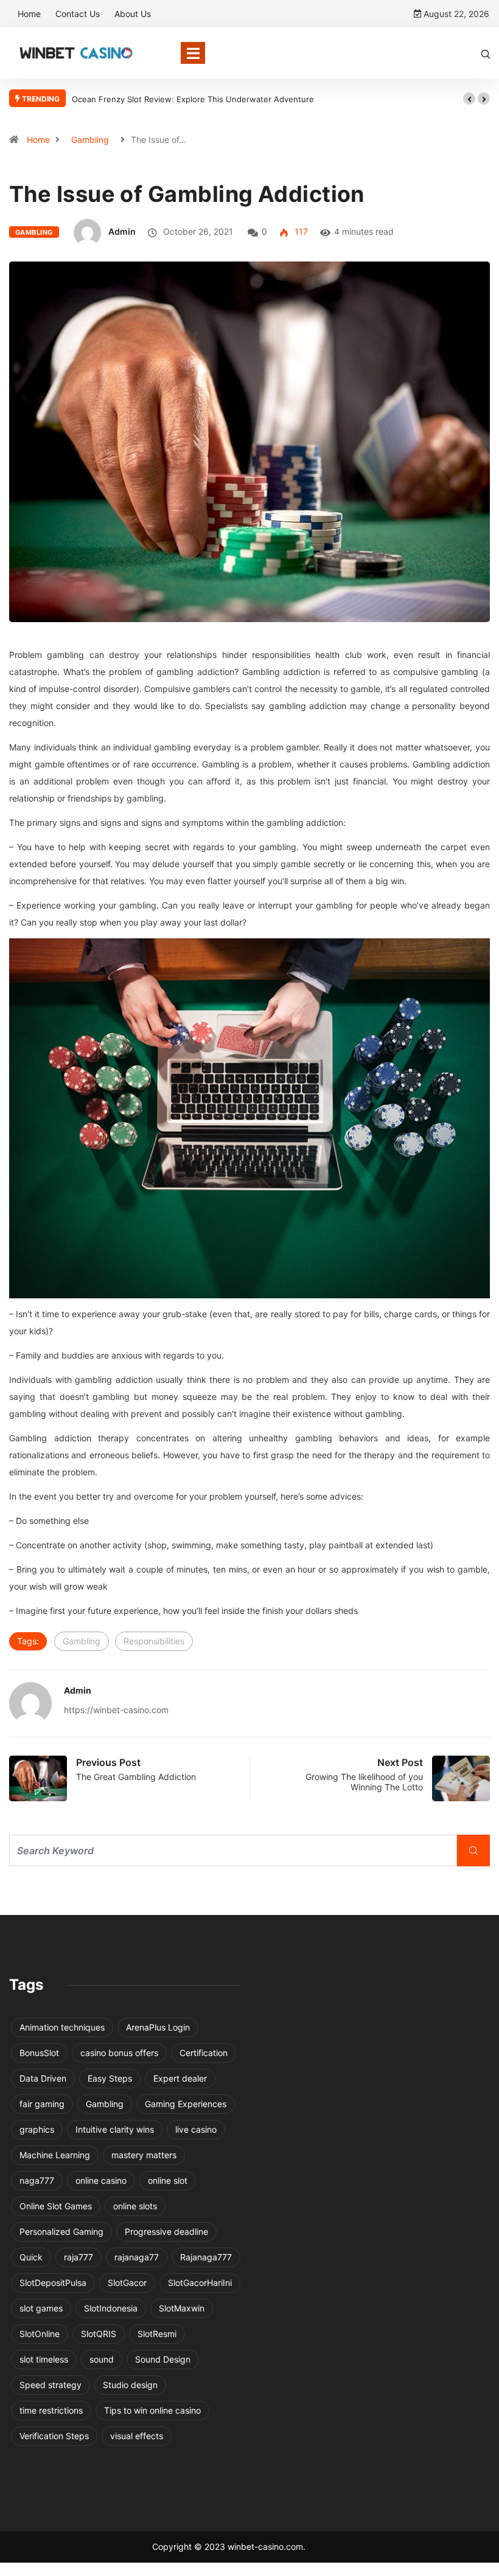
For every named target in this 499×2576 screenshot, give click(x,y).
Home (29, 14)
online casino (101, 2180)
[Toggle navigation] (193, 53)
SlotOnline (40, 2334)
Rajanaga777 (206, 2257)
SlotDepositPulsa (53, 2283)
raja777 (79, 2257)
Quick (31, 2257)
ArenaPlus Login (158, 2027)
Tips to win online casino (152, 2410)
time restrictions (51, 2410)
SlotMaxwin (182, 2308)
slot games (41, 2308)
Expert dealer (180, 2078)
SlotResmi (157, 2334)
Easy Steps (110, 2078)
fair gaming (42, 2104)
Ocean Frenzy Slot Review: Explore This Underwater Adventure (193, 99)
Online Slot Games (56, 2206)
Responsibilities (154, 1641)
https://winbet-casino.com (116, 1710)
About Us (133, 14)
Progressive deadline (166, 2231)
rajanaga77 (137, 2257)
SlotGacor (127, 2283)
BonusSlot (39, 2053)
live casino (196, 2129)
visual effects (137, 2436)
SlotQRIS (99, 2334)
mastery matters (144, 2155)
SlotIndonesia (111, 2308)
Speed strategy (51, 2385)
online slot (168, 2180)
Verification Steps (54, 2436)
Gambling (90, 140)
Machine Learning (55, 2155)
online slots (135, 2206)
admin (122, 231)
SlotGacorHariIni (200, 2283)
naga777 (37, 2180)
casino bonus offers (119, 2053)
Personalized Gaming (61, 2231)
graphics (37, 2129)
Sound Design (163, 2359)
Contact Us (78, 14)
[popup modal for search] (486, 53)
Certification (204, 2053)
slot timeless (44, 2359)
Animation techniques (62, 2027)
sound (102, 2359)
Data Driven (43, 2078)
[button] (469, 99)
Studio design (130, 2385)
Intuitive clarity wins (115, 2129)
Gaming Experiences (186, 2104)
